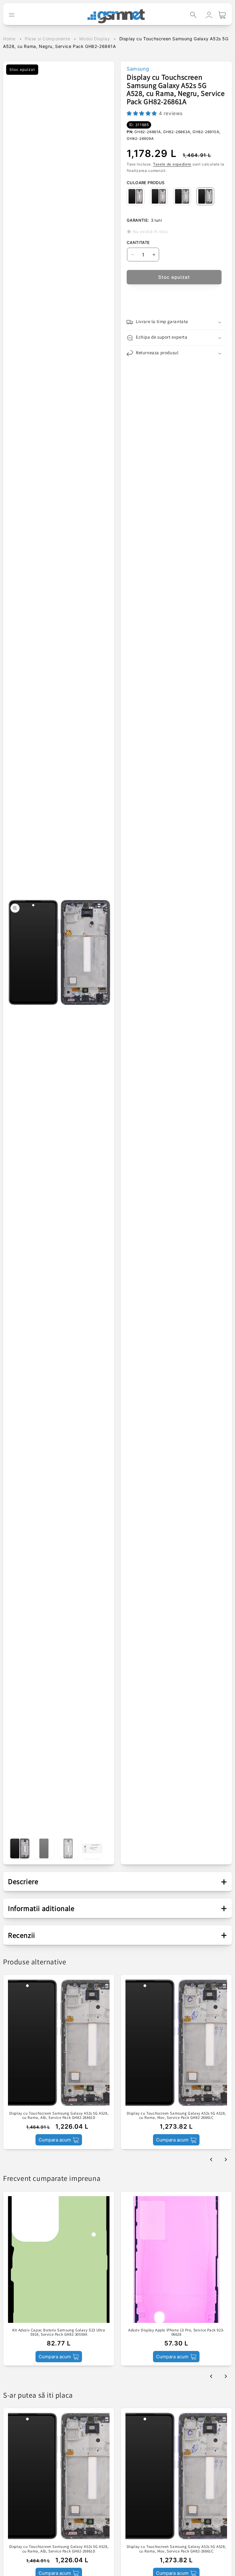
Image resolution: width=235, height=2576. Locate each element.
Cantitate (138, 242)
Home (9, 39)
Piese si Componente (47, 39)
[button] (193, 15)
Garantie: (138, 220)
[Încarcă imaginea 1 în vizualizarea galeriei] (20, 1848)
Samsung (138, 69)
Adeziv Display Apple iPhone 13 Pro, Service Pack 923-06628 (176, 2332)
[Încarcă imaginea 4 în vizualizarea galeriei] (92, 1848)
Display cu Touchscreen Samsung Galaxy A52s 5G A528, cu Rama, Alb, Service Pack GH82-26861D (59, 2116)
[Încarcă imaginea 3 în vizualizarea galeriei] (68, 1848)
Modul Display (95, 39)
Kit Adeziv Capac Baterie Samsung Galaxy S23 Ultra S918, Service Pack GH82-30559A (59, 2332)
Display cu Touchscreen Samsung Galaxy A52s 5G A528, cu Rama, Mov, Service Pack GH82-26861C (176, 2116)
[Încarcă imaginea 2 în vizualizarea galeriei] (44, 1848)
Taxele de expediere (172, 164)
